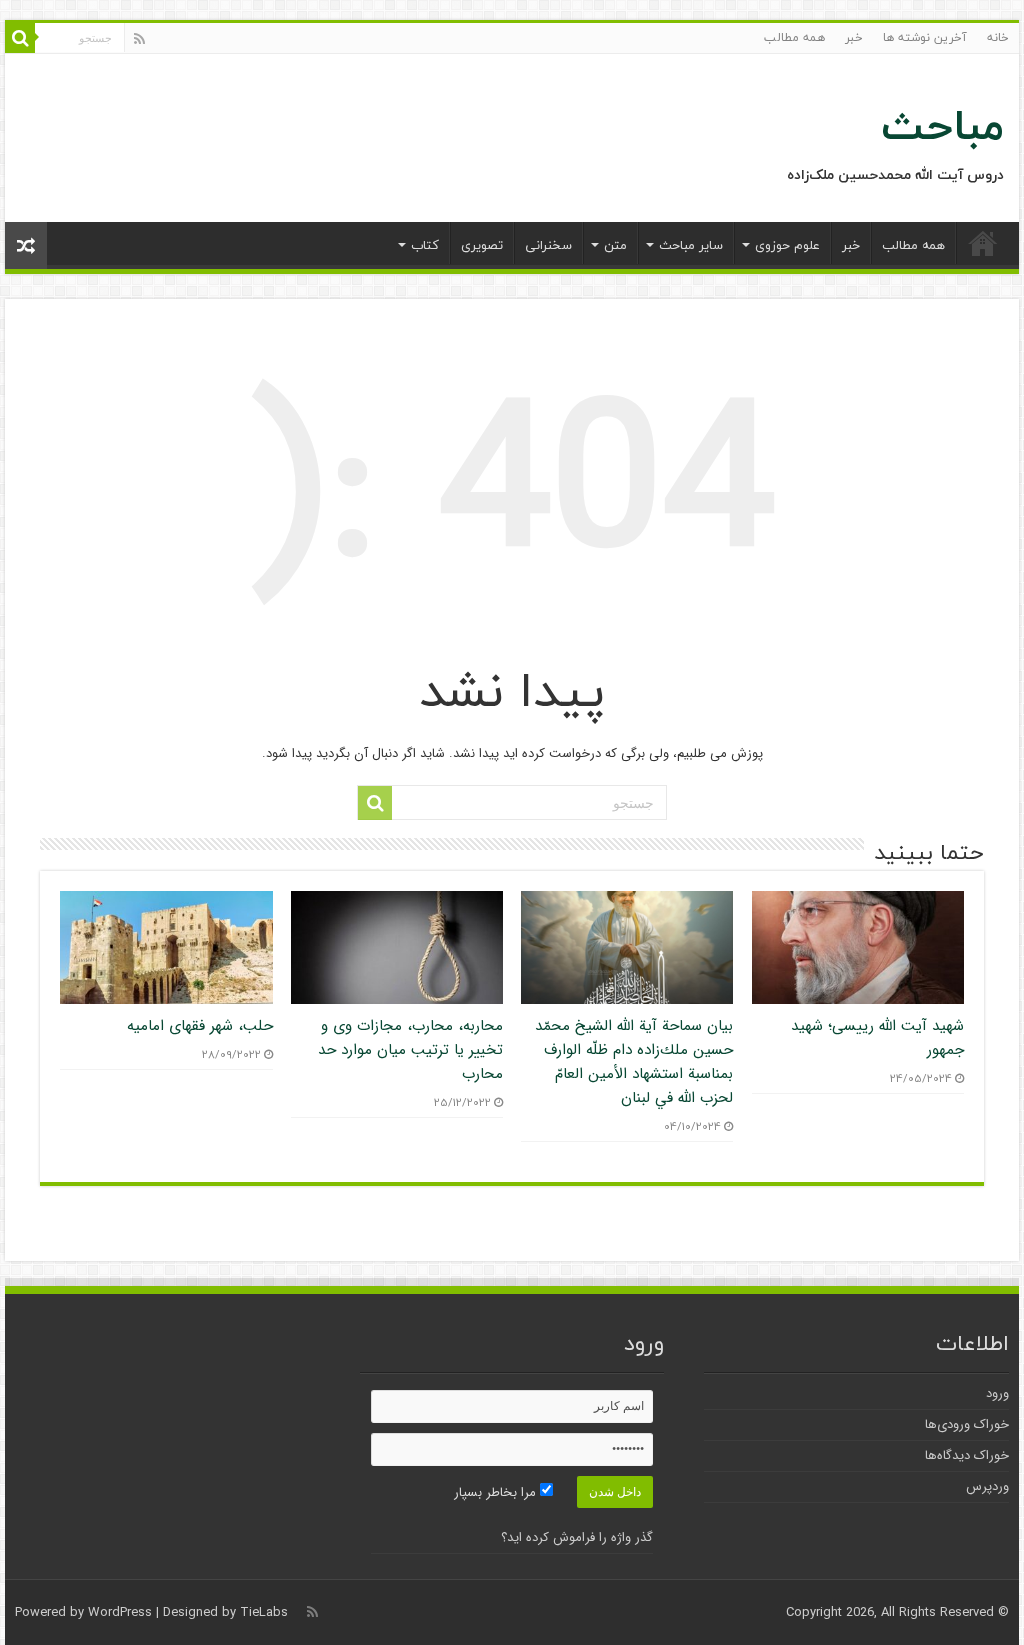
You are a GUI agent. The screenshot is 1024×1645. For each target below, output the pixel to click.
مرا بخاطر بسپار (497, 1492)
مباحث (942, 125)
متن (615, 245)
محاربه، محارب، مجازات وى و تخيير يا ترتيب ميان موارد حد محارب (410, 1050)
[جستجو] (20, 38)
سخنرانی (548, 245)
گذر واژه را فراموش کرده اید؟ (577, 1537)
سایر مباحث (691, 245)
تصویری (482, 245)
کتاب (425, 245)
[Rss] (139, 39)
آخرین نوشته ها (925, 37)
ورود (997, 1393)
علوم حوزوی (787, 245)
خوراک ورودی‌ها (967, 1424)
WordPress (120, 1612)
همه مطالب (794, 37)
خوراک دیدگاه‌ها (967, 1455)
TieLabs (264, 1612)
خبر (854, 37)
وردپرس (987, 1486)
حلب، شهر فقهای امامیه (200, 1026)
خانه (998, 37)
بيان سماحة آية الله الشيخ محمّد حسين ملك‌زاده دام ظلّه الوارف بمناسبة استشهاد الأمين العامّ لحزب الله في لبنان (634, 1062)
